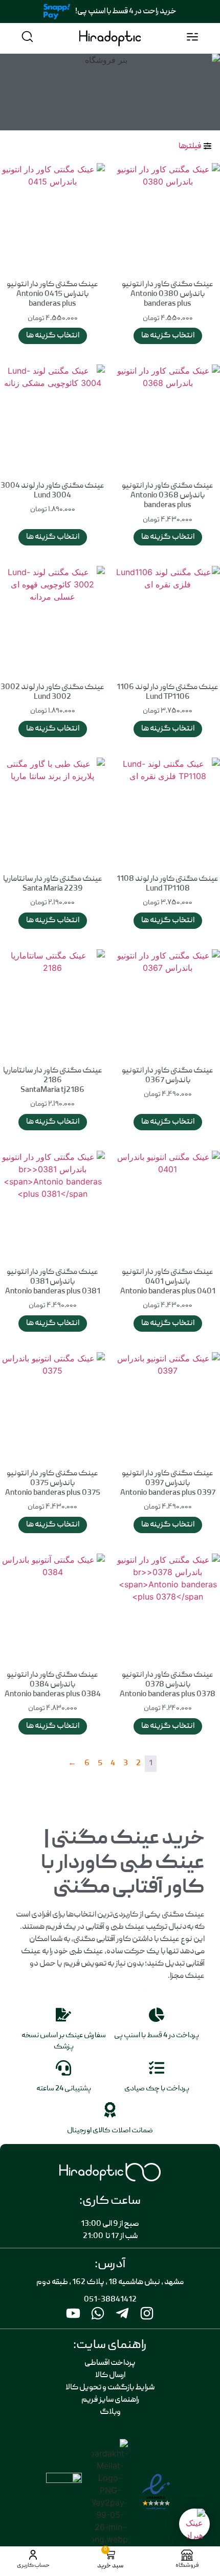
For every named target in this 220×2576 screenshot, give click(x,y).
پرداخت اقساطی (110, 2363)
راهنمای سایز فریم (110, 2400)
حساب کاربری (33, 2566)
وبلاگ (110, 2412)
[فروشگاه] (187, 2555)
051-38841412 (110, 2300)
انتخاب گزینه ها (168, 336)
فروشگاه (187, 2566)
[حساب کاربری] (33, 2555)
